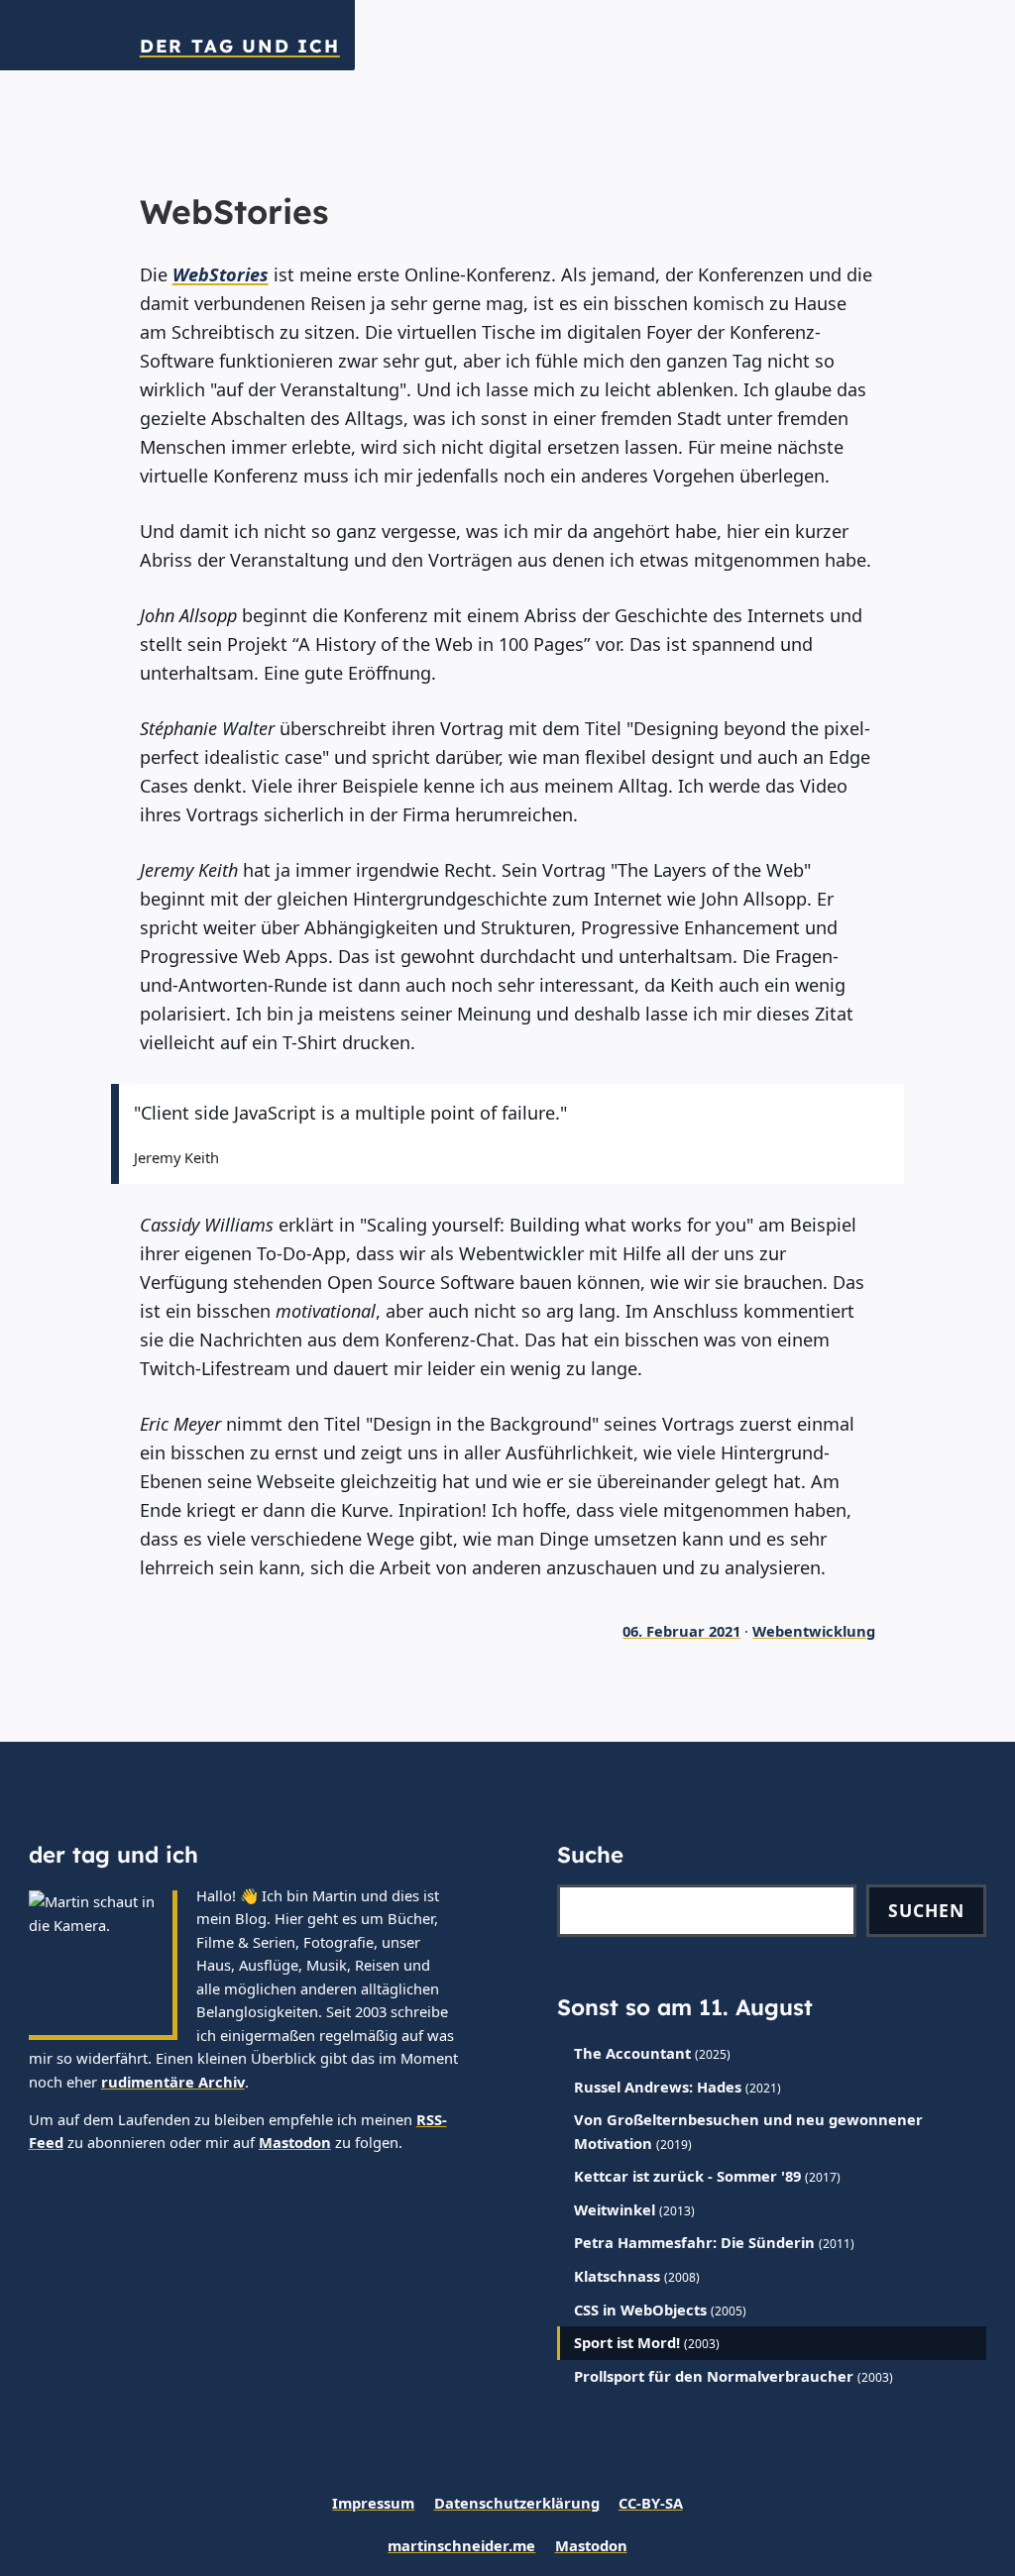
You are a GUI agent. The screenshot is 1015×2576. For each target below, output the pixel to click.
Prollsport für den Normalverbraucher (714, 2376)
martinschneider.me (461, 2545)
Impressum (373, 2503)
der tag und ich (240, 47)
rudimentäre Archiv (173, 2082)
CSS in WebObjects (640, 2309)
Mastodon (295, 2142)
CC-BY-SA (651, 2503)
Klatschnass (617, 2276)
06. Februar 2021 (681, 1631)
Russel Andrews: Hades (658, 2087)
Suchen (926, 1910)
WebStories (221, 274)
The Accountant (632, 2053)
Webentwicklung (814, 1631)
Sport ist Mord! (627, 2342)
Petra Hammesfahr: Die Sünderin (694, 2242)
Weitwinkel (615, 2209)
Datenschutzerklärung (517, 2503)
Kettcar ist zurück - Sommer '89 (687, 2176)
